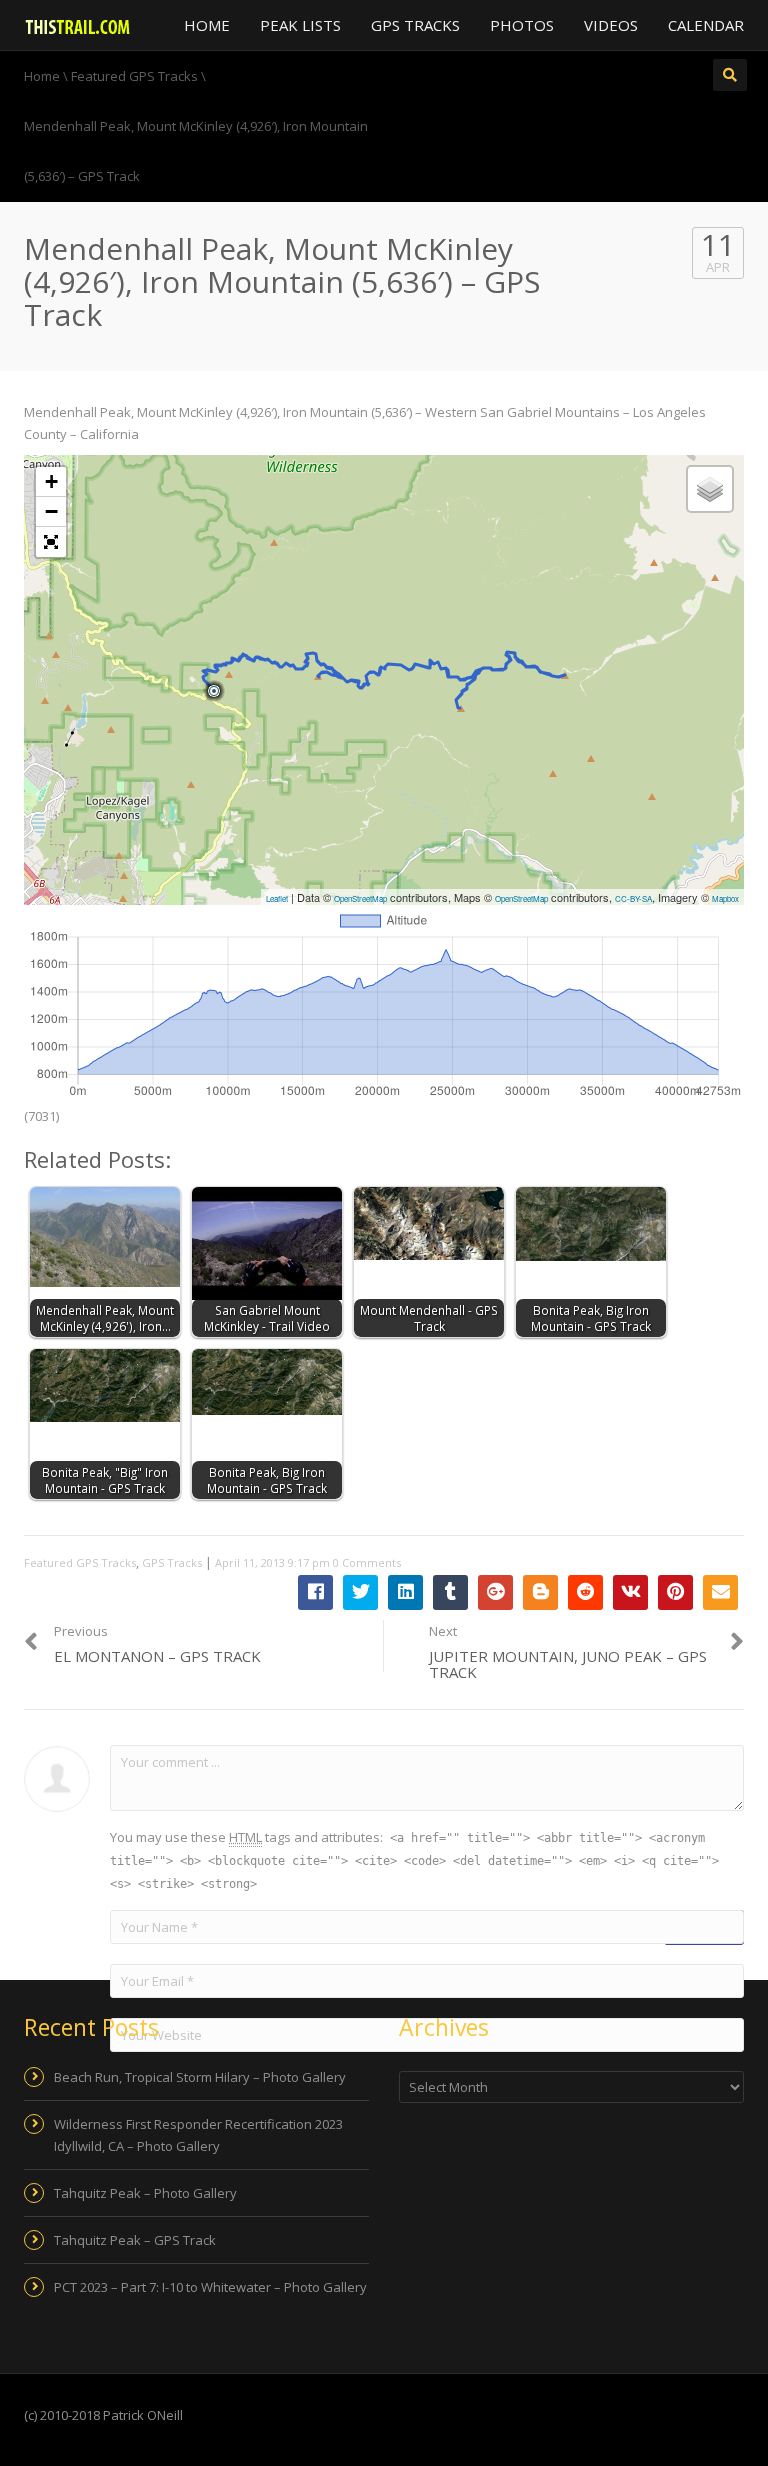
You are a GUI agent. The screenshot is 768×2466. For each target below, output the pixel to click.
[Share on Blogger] (540, 1592)
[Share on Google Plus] (495, 1592)
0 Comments (367, 1562)
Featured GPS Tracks (80, 1562)
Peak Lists (300, 25)
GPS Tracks (415, 25)
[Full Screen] (51, 542)
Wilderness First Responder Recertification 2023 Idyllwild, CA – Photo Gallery (198, 2135)
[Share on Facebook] (315, 1592)
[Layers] (710, 489)
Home (207, 25)
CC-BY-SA (633, 898)
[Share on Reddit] (585, 1592)
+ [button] (51, 481)
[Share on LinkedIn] (405, 1592)
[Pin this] (675, 1592)
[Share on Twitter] (360, 1592)
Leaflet (277, 898)
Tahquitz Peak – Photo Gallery (145, 2193)
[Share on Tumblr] (450, 1592)
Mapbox (725, 898)
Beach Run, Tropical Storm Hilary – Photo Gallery (200, 2077)
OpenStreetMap (360, 898)
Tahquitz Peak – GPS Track (135, 2240)
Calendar (706, 25)
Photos (522, 25)
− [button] (51, 511)
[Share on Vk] (630, 1592)
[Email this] (720, 1592)
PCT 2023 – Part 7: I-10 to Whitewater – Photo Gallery (210, 2287)
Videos (611, 25)
